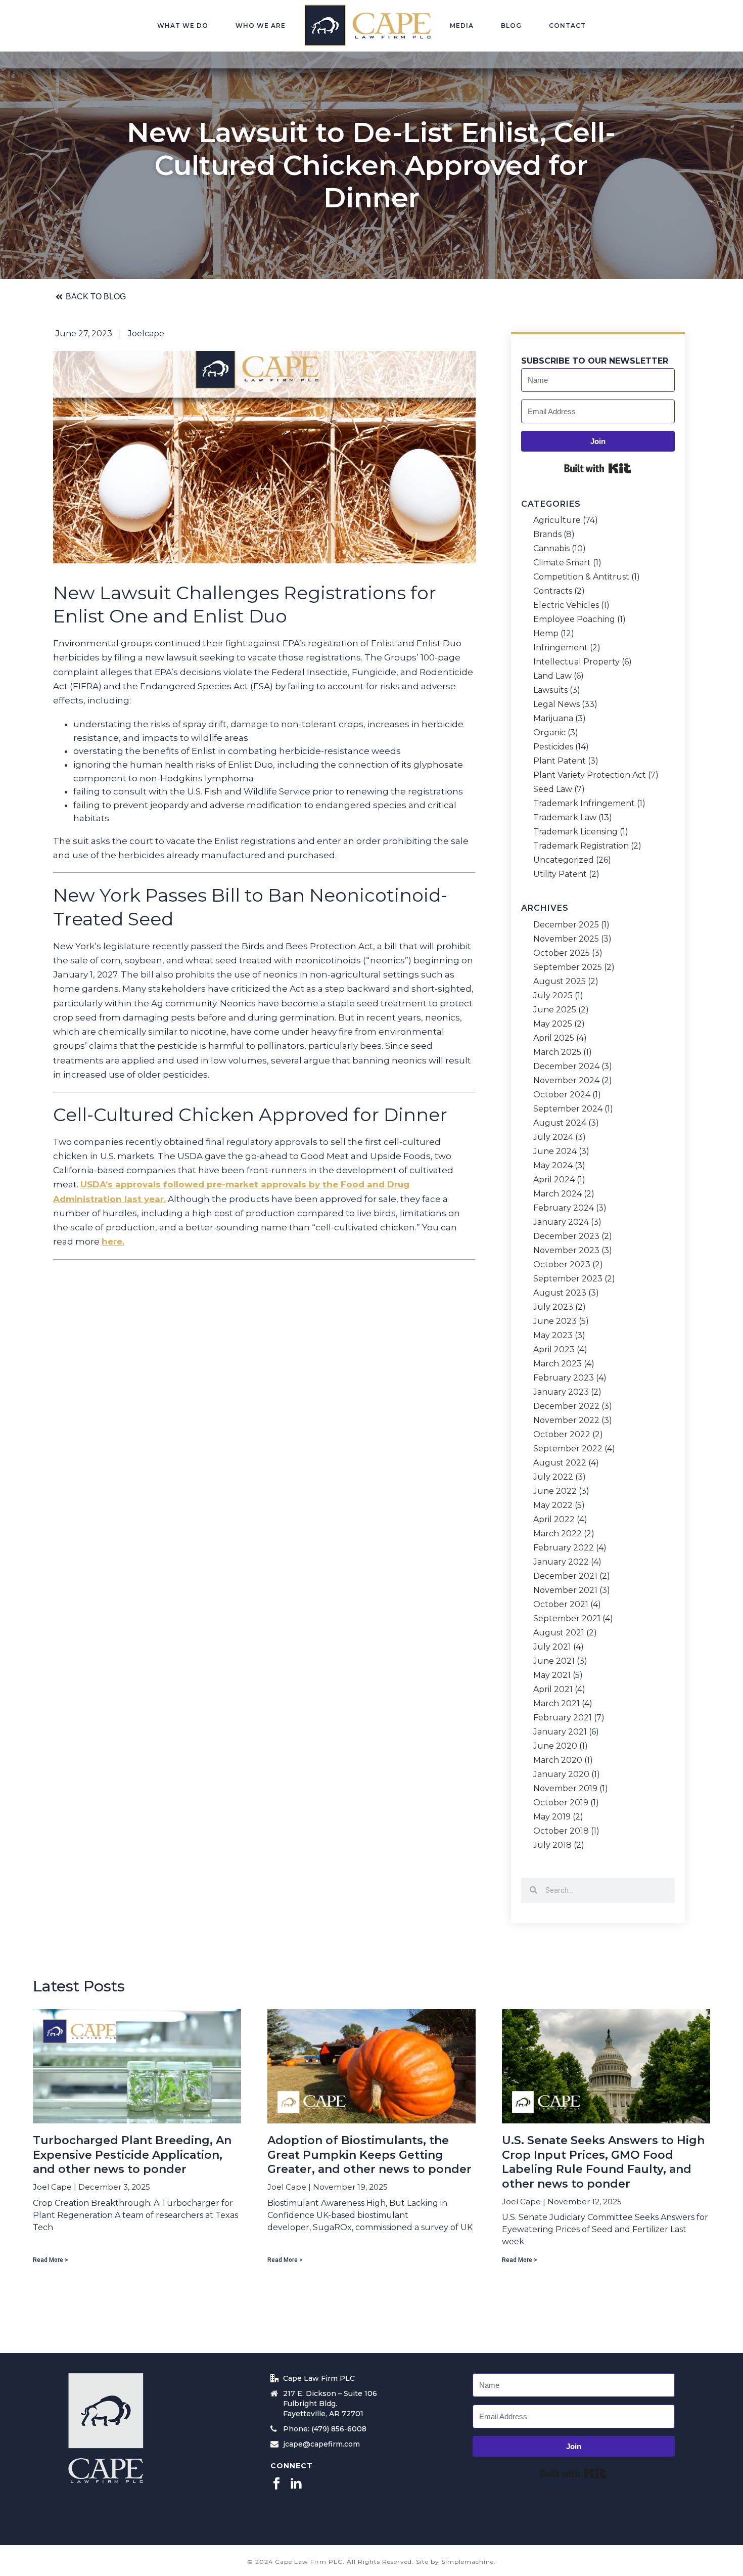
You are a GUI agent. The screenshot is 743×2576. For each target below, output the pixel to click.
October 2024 (562, 1095)
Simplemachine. (469, 2562)
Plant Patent (560, 761)
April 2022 (554, 1520)
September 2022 (568, 1449)
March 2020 (558, 1760)
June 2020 (555, 1746)
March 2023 (558, 1364)
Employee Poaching (574, 619)
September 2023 (568, 1279)
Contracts (553, 591)
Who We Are (261, 26)
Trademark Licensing (575, 832)
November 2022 (566, 1420)
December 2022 (566, 1406)
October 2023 (562, 1265)
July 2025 (553, 996)
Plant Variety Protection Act (590, 775)
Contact (567, 26)
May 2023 (553, 1336)
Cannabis (551, 549)
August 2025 (560, 982)
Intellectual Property (576, 662)
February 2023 (564, 1378)
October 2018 (561, 1831)
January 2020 (561, 1774)
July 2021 (552, 1647)
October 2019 (561, 1803)
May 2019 (552, 1817)
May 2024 (553, 1166)
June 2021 (554, 1661)
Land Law (552, 676)
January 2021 (560, 1732)
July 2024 (553, 1137)
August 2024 (560, 1123)
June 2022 (555, 1491)
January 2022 (561, 1562)
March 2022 (558, 1534)
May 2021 (552, 1675)
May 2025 (553, 1024)
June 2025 (555, 1010)
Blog (511, 26)
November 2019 (565, 1789)
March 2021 (556, 1704)
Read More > (51, 2260)
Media (462, 26)
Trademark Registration (581, 846)
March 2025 (557, 1052)
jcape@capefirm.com (321, 2444)
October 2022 (562, 1435)
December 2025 (566, 925)
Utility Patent (560, 874)
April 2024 (554, 1180)
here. (113, 1241)
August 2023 (560, 1293)
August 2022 (560, 1463)
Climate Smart (562, 563)
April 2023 (554, 1350)
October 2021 (561, 1605)
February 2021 (563, 1718)
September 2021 (567, 1619)
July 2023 (553, 1307)
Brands (547, 535)
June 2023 (555, 1321)
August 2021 (559, 1633)
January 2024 (561, 1222)
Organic (549, 733)
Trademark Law (565, 818)
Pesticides (553, 747)
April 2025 (554, 1038)
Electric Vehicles (566, 605)
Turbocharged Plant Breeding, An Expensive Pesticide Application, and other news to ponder (132, 2155)
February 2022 (564, 1548)
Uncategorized (564, 860)
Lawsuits (550, 690)
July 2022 (553, 1477)
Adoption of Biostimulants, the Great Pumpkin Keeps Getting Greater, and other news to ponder (369, 2155)
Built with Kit (598, 468)
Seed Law (553, 789)
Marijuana (553, 719)
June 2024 (555, 1151)
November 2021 (565, 1590)
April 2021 (553, 1690)
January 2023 (561, 1392)
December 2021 (565, 1576)
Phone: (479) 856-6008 (325, 2429)
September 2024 (568, 1109)
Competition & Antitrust (581, 577)
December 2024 (566, 1067)
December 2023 (566, 1236)
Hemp (546, 634)
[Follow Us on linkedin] (296, 2484)
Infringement (561, 648)
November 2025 (566, 939)
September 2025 (568, 967)
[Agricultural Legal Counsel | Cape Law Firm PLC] (368, 25)
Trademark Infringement (584, 804)
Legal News (556, 704)
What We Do (183, 26)
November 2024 (566, 1081)
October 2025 (562, 953)
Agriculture (557, 520)
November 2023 (566, 1251)
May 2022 (553, 1505)
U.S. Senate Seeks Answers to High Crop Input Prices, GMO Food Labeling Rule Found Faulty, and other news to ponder (603, 2162)
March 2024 (558, 1194)
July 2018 (552, 1845)
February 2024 (564, 1208)
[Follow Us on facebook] (276, 2484)
